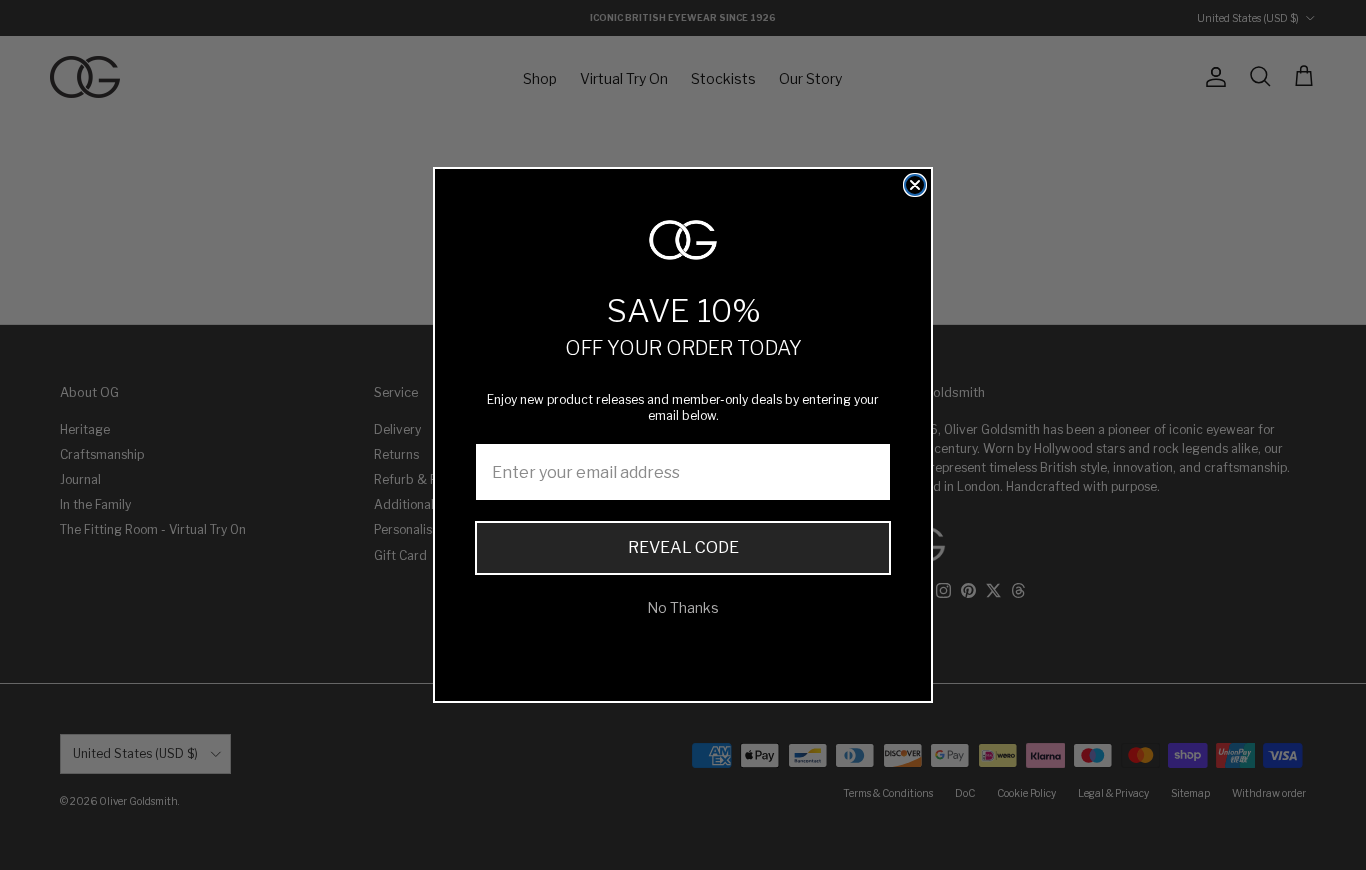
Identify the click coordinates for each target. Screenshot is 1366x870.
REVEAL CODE (683, 547)
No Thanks (683, 607)
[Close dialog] (915, 185)
